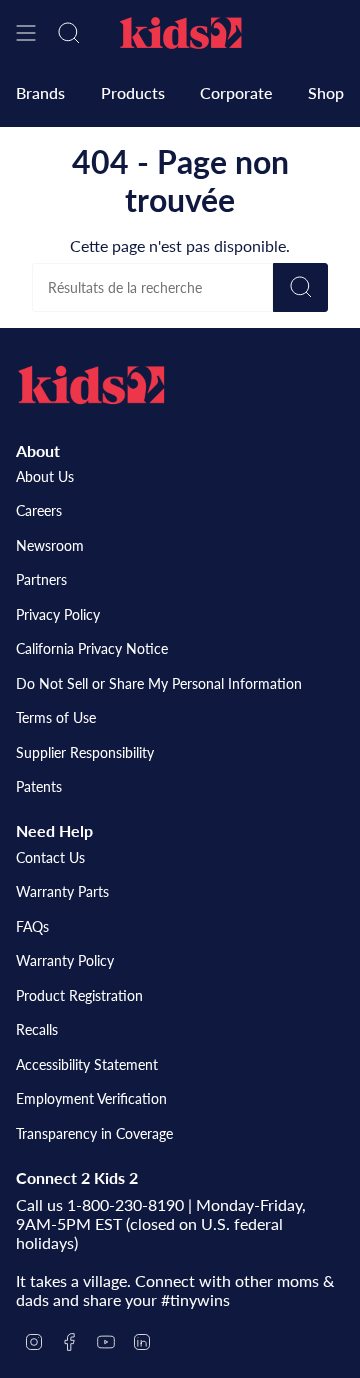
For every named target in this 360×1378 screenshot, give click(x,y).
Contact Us (50, 857)
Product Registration (79, 995)
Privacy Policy (58, 614)
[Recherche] (300, 287)
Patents (39, 786)
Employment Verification (91, 1098)
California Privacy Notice (92, 648)
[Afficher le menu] (26, 33)
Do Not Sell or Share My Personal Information (159, 683)
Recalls (37, 1029)
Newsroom (50, 545)
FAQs (32, 926)
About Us (45, 476)
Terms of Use (56, 717)
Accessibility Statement (87, 1064)
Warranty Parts (62, 891)
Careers (39, 510)
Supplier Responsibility (85, 752)
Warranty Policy (65, 960)
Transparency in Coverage (94, 1133)
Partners (41, 579)
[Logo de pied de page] (91, 385)
